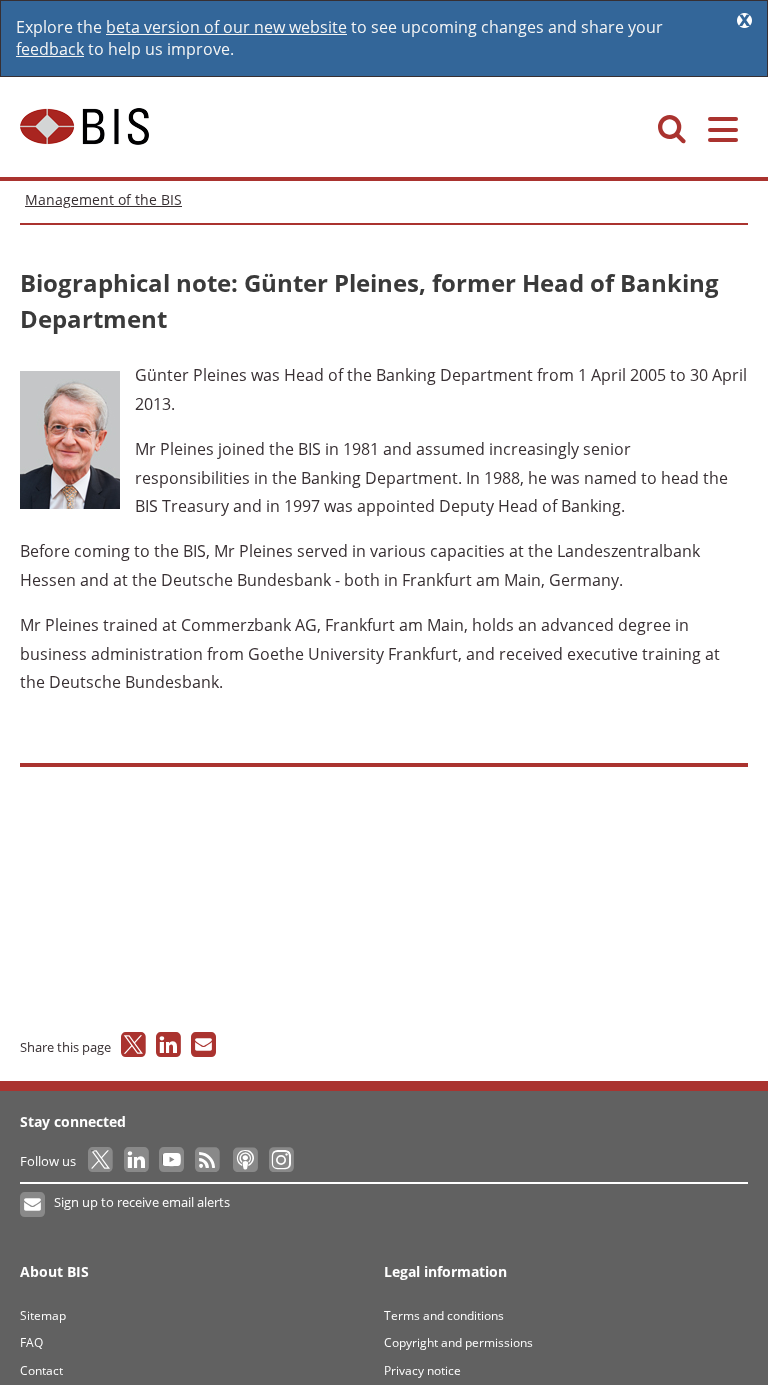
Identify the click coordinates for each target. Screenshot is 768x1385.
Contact (41, 1370)
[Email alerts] (33, 1205)
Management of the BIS (103, 199)
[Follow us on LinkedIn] (137, 1161)
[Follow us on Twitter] (101, 1161)
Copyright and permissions (458, 1342)
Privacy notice (422, 1370)
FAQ (31, 1342)
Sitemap (43, 1315)
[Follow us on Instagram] (280, 1161)
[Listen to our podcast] (244, 1161)
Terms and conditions (444, 1315)
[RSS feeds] (208, 1161)
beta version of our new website (226, 27)
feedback (50, 49)
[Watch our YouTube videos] (173, 1161)
